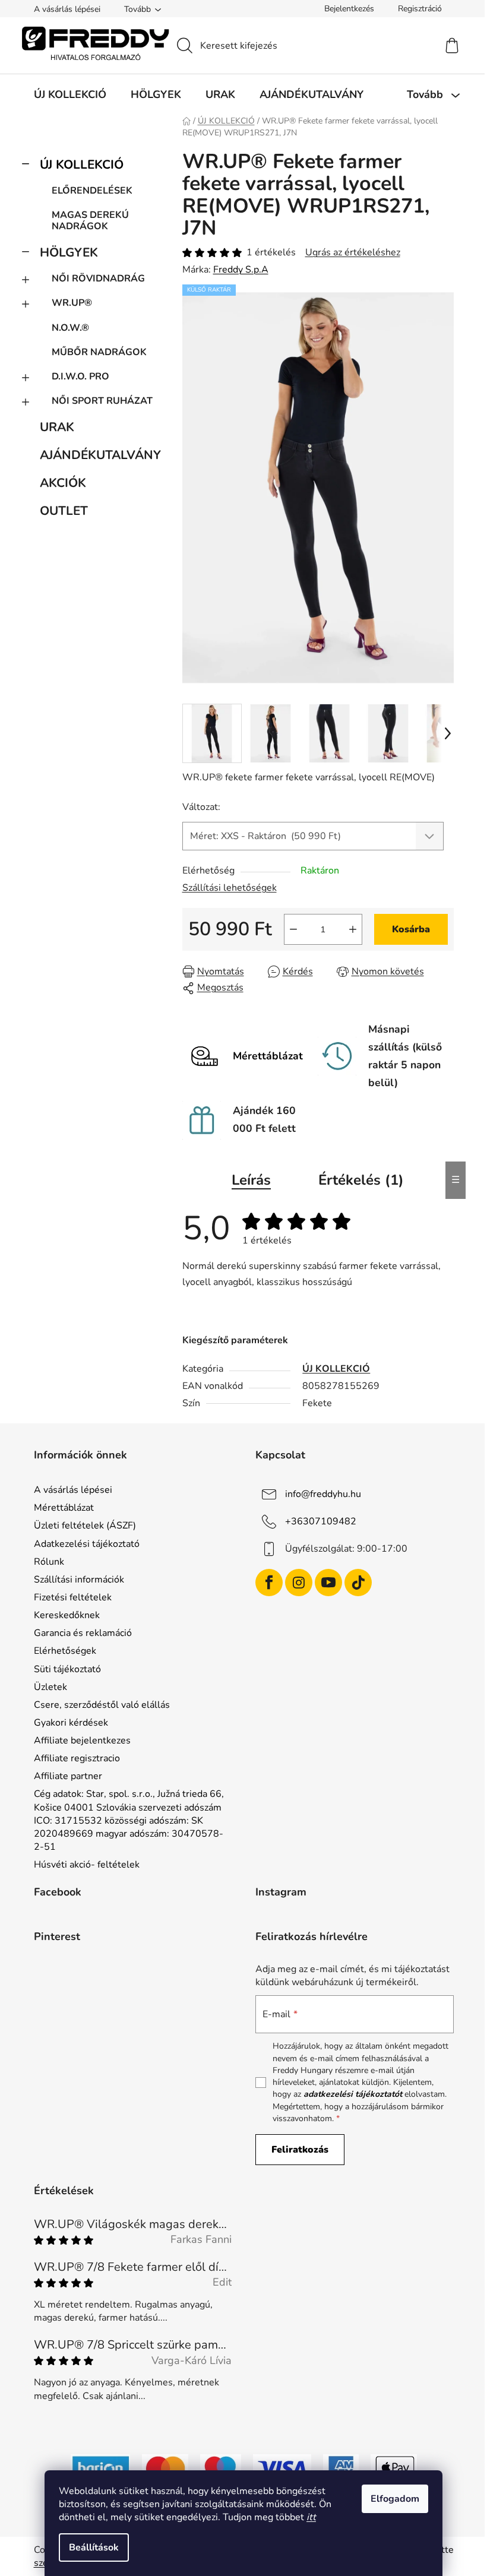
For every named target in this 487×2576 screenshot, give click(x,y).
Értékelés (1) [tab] (361, 1180)
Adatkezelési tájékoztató (87, 1544)
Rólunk (49, 1562)
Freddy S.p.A (241, 270)
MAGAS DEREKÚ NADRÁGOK (90, 221)
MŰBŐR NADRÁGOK (99, 352)
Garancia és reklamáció (83, 1633)
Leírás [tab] (251, 1180)
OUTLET (64, 511)
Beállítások (94, 2547)
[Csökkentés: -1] (293, 929)
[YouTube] (328, 1583)
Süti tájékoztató (67, 1669)
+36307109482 (321, 1521)
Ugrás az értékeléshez (353, 252)
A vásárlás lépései (67, 9)
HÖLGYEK (69, 252)
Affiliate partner (68, 1776)
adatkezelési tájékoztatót (353, 2094)
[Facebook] (269, 1583)
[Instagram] (299, 1583)
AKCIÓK (63, 483)
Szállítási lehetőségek (230, 888)
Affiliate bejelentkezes (82, 1740)
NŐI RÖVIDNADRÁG (98, 279)
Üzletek (50, 1687)
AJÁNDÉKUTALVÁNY (99, 455)
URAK (57, 427)
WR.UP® (72, 303)
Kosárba (411, 929)
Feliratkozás (300, 2150)
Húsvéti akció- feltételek (87, 1865)
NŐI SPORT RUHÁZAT (102, 401)
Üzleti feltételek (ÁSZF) (85, 1526)
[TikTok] (358, 1583)
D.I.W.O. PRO (80, 376)
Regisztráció (420, 9)
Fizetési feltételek (73, 1597)
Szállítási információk (79, 1580)
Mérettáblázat (64, 1508)
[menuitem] (70, 94)
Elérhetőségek (65, 1651)
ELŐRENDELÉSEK (92, 191)
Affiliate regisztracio (77, 1758)
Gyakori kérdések (71, 1723)
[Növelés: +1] (353, 929)
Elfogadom (395, 2499)
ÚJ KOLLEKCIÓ (82, 164)
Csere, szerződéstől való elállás (102, 1705)
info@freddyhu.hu (323, 1494)
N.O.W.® (70, 328)
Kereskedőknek (67, 1615)
